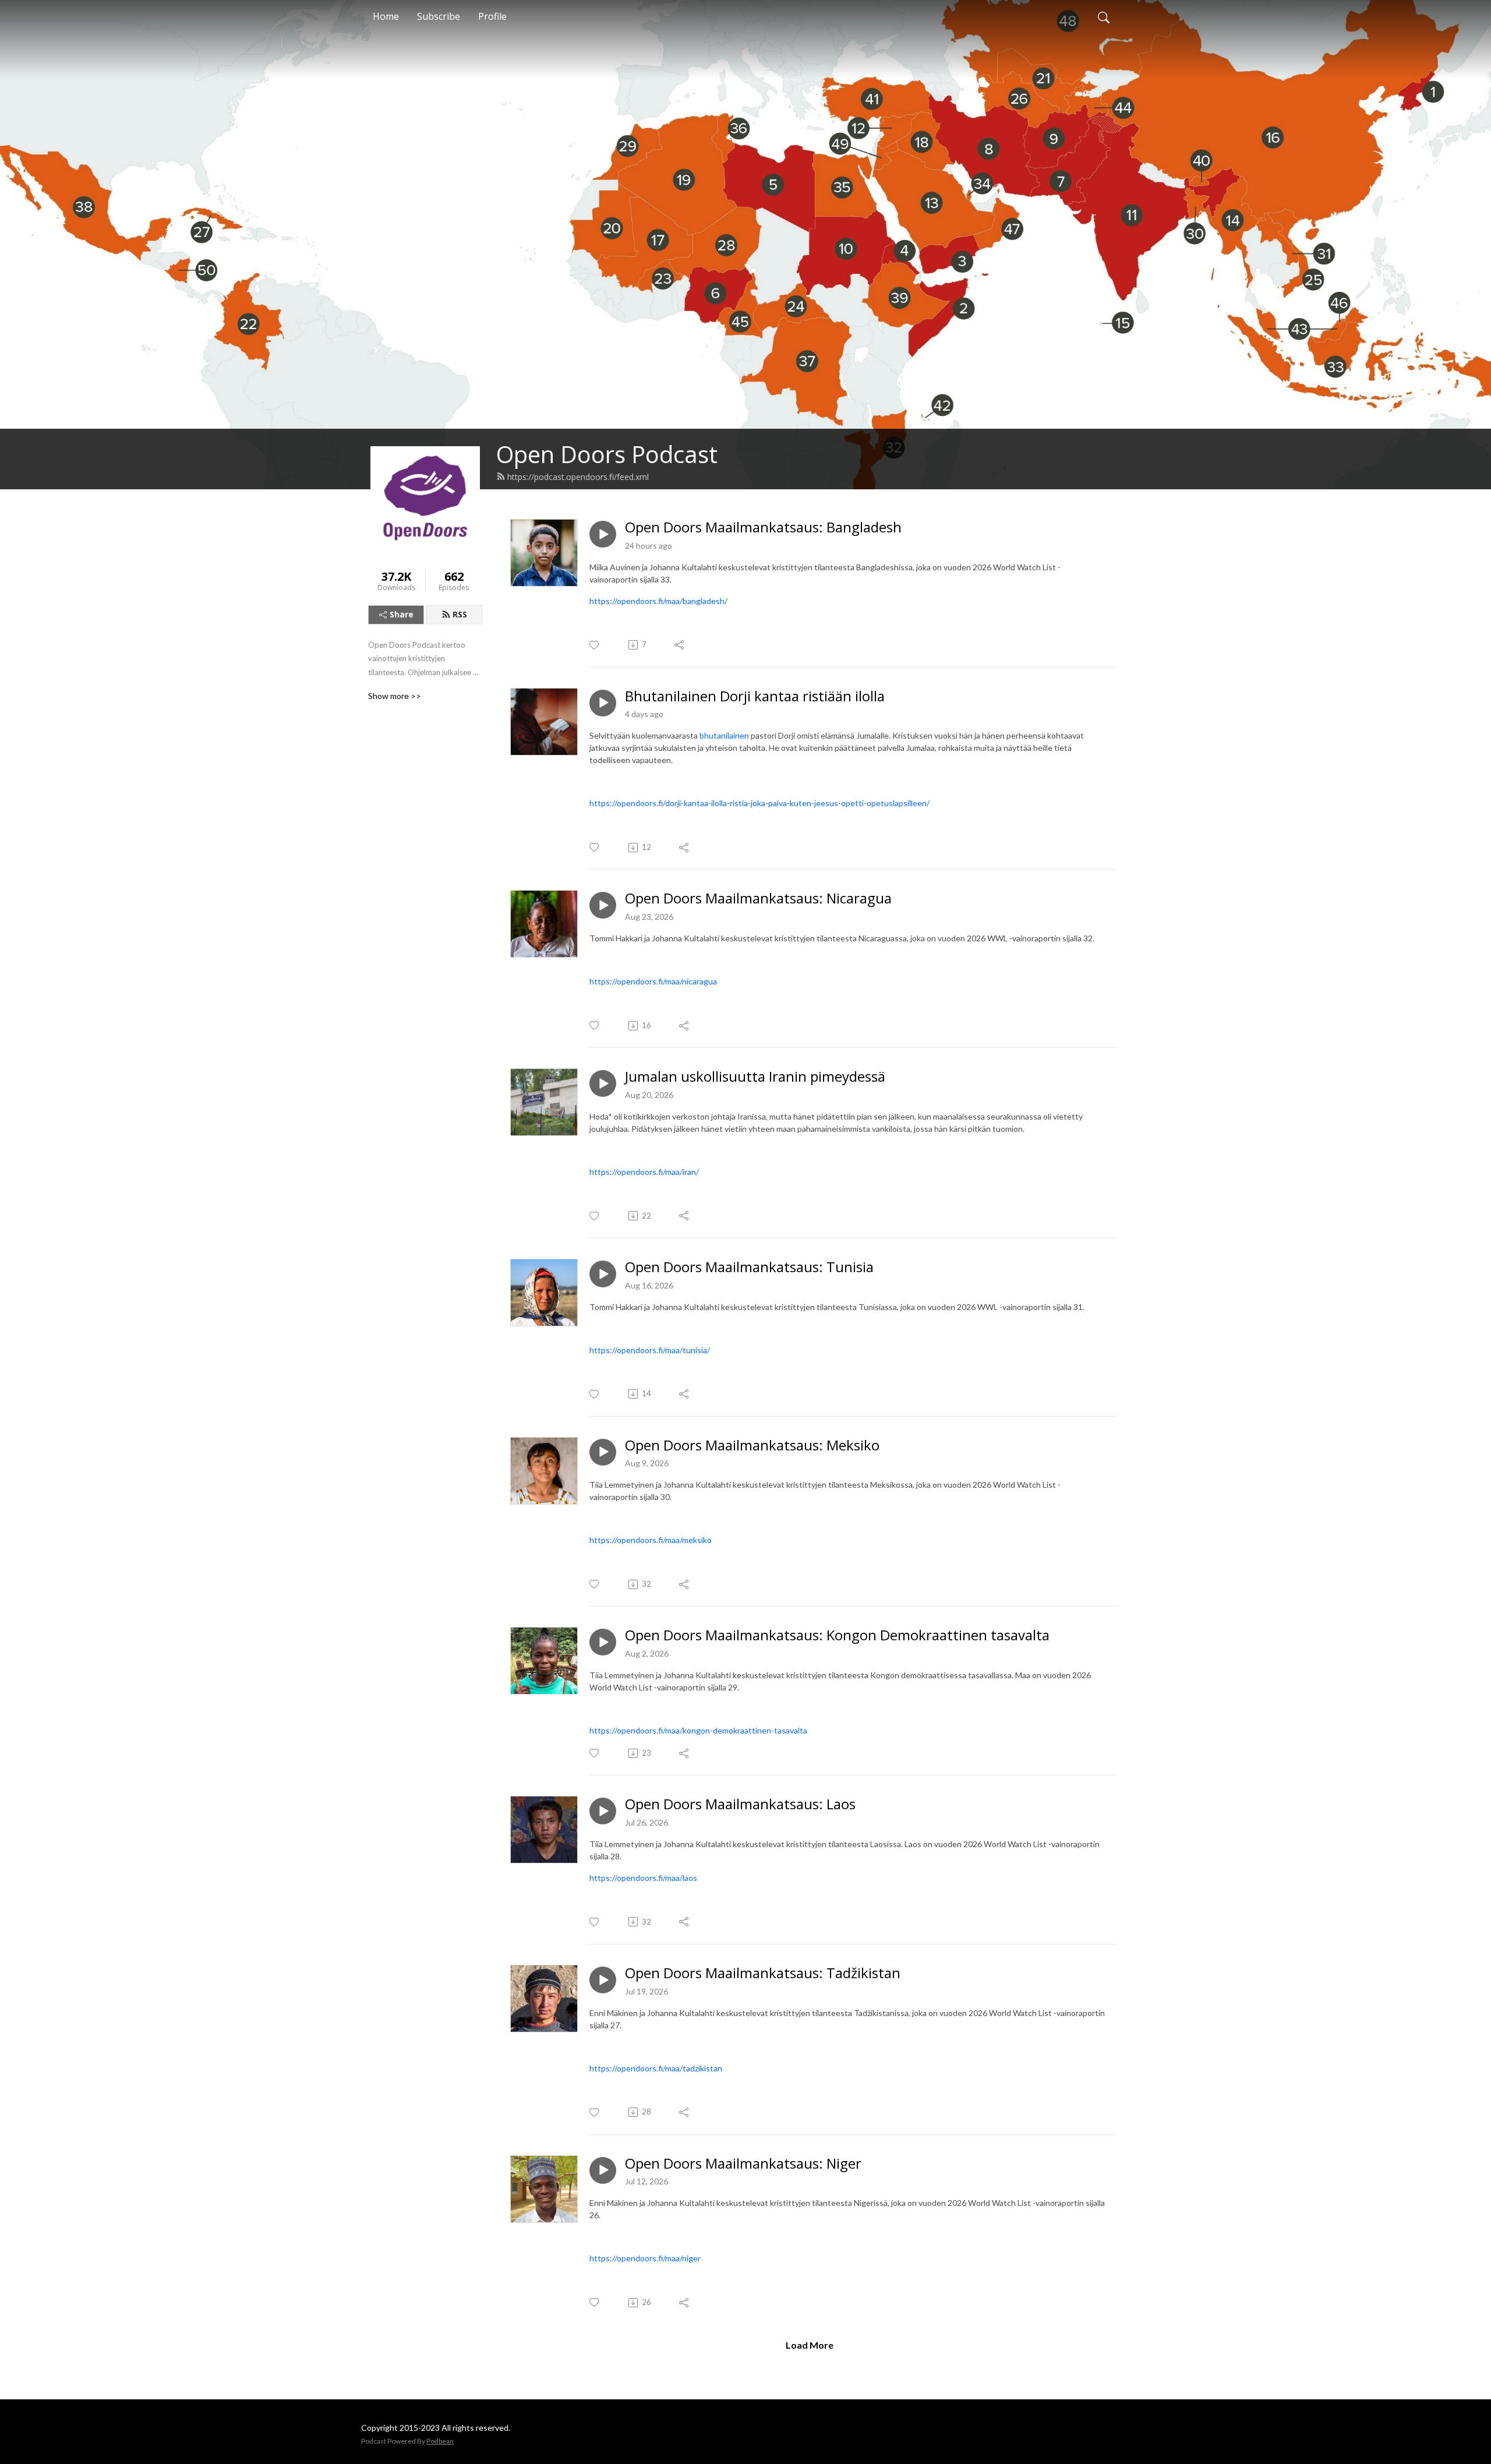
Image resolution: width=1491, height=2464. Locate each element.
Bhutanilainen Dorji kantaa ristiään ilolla (755, 696)
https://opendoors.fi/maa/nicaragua (653, 981)
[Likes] (595, 645)
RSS (460, 614)
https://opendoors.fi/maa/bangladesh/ (658, 601)
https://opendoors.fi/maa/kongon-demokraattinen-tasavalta (698, 1730)
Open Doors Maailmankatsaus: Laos (740, 1804)
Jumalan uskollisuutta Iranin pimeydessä (755, 1077)
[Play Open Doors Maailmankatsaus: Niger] (603, 2170)
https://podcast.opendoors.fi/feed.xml (578, 477)
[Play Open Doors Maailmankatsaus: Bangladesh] (603, 534)
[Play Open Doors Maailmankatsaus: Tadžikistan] (603, 1980)
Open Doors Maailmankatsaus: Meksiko (752, 1445)
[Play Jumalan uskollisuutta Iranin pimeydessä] (603, 1083)
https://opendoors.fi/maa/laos (643, 1878)
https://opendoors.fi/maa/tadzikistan (656, 2068)
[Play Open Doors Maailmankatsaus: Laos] (603, 1811)
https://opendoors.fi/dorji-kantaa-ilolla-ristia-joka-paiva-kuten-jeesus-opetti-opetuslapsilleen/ (759, 803)
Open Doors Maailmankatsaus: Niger (743, 2164)
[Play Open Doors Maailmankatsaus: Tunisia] (603, 1274)
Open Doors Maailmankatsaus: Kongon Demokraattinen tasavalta (837, 1635)
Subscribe (439, 16)
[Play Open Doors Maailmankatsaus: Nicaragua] (603, 905)
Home (386, 16)
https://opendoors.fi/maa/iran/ (644, 1172)
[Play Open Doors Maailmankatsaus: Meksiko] (603, 1452)
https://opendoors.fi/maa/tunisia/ (650, 1350)
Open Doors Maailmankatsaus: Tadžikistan (763, 1973)
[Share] (680, 645)
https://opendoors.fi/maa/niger (645, 2258)
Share (402, 614)
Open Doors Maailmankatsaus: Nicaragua (758, 899)
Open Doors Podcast (607, 454)
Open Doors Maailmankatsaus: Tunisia (749, 1267)
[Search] (1104, 16)
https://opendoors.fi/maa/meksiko (651, 1540)
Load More (810, 2345)
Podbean (440, 2441)
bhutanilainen (725, 735)
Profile (492, 16)
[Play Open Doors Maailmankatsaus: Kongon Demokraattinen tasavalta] (603, 1642)
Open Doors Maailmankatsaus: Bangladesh (763, 527)
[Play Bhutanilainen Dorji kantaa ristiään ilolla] (603, 703)
